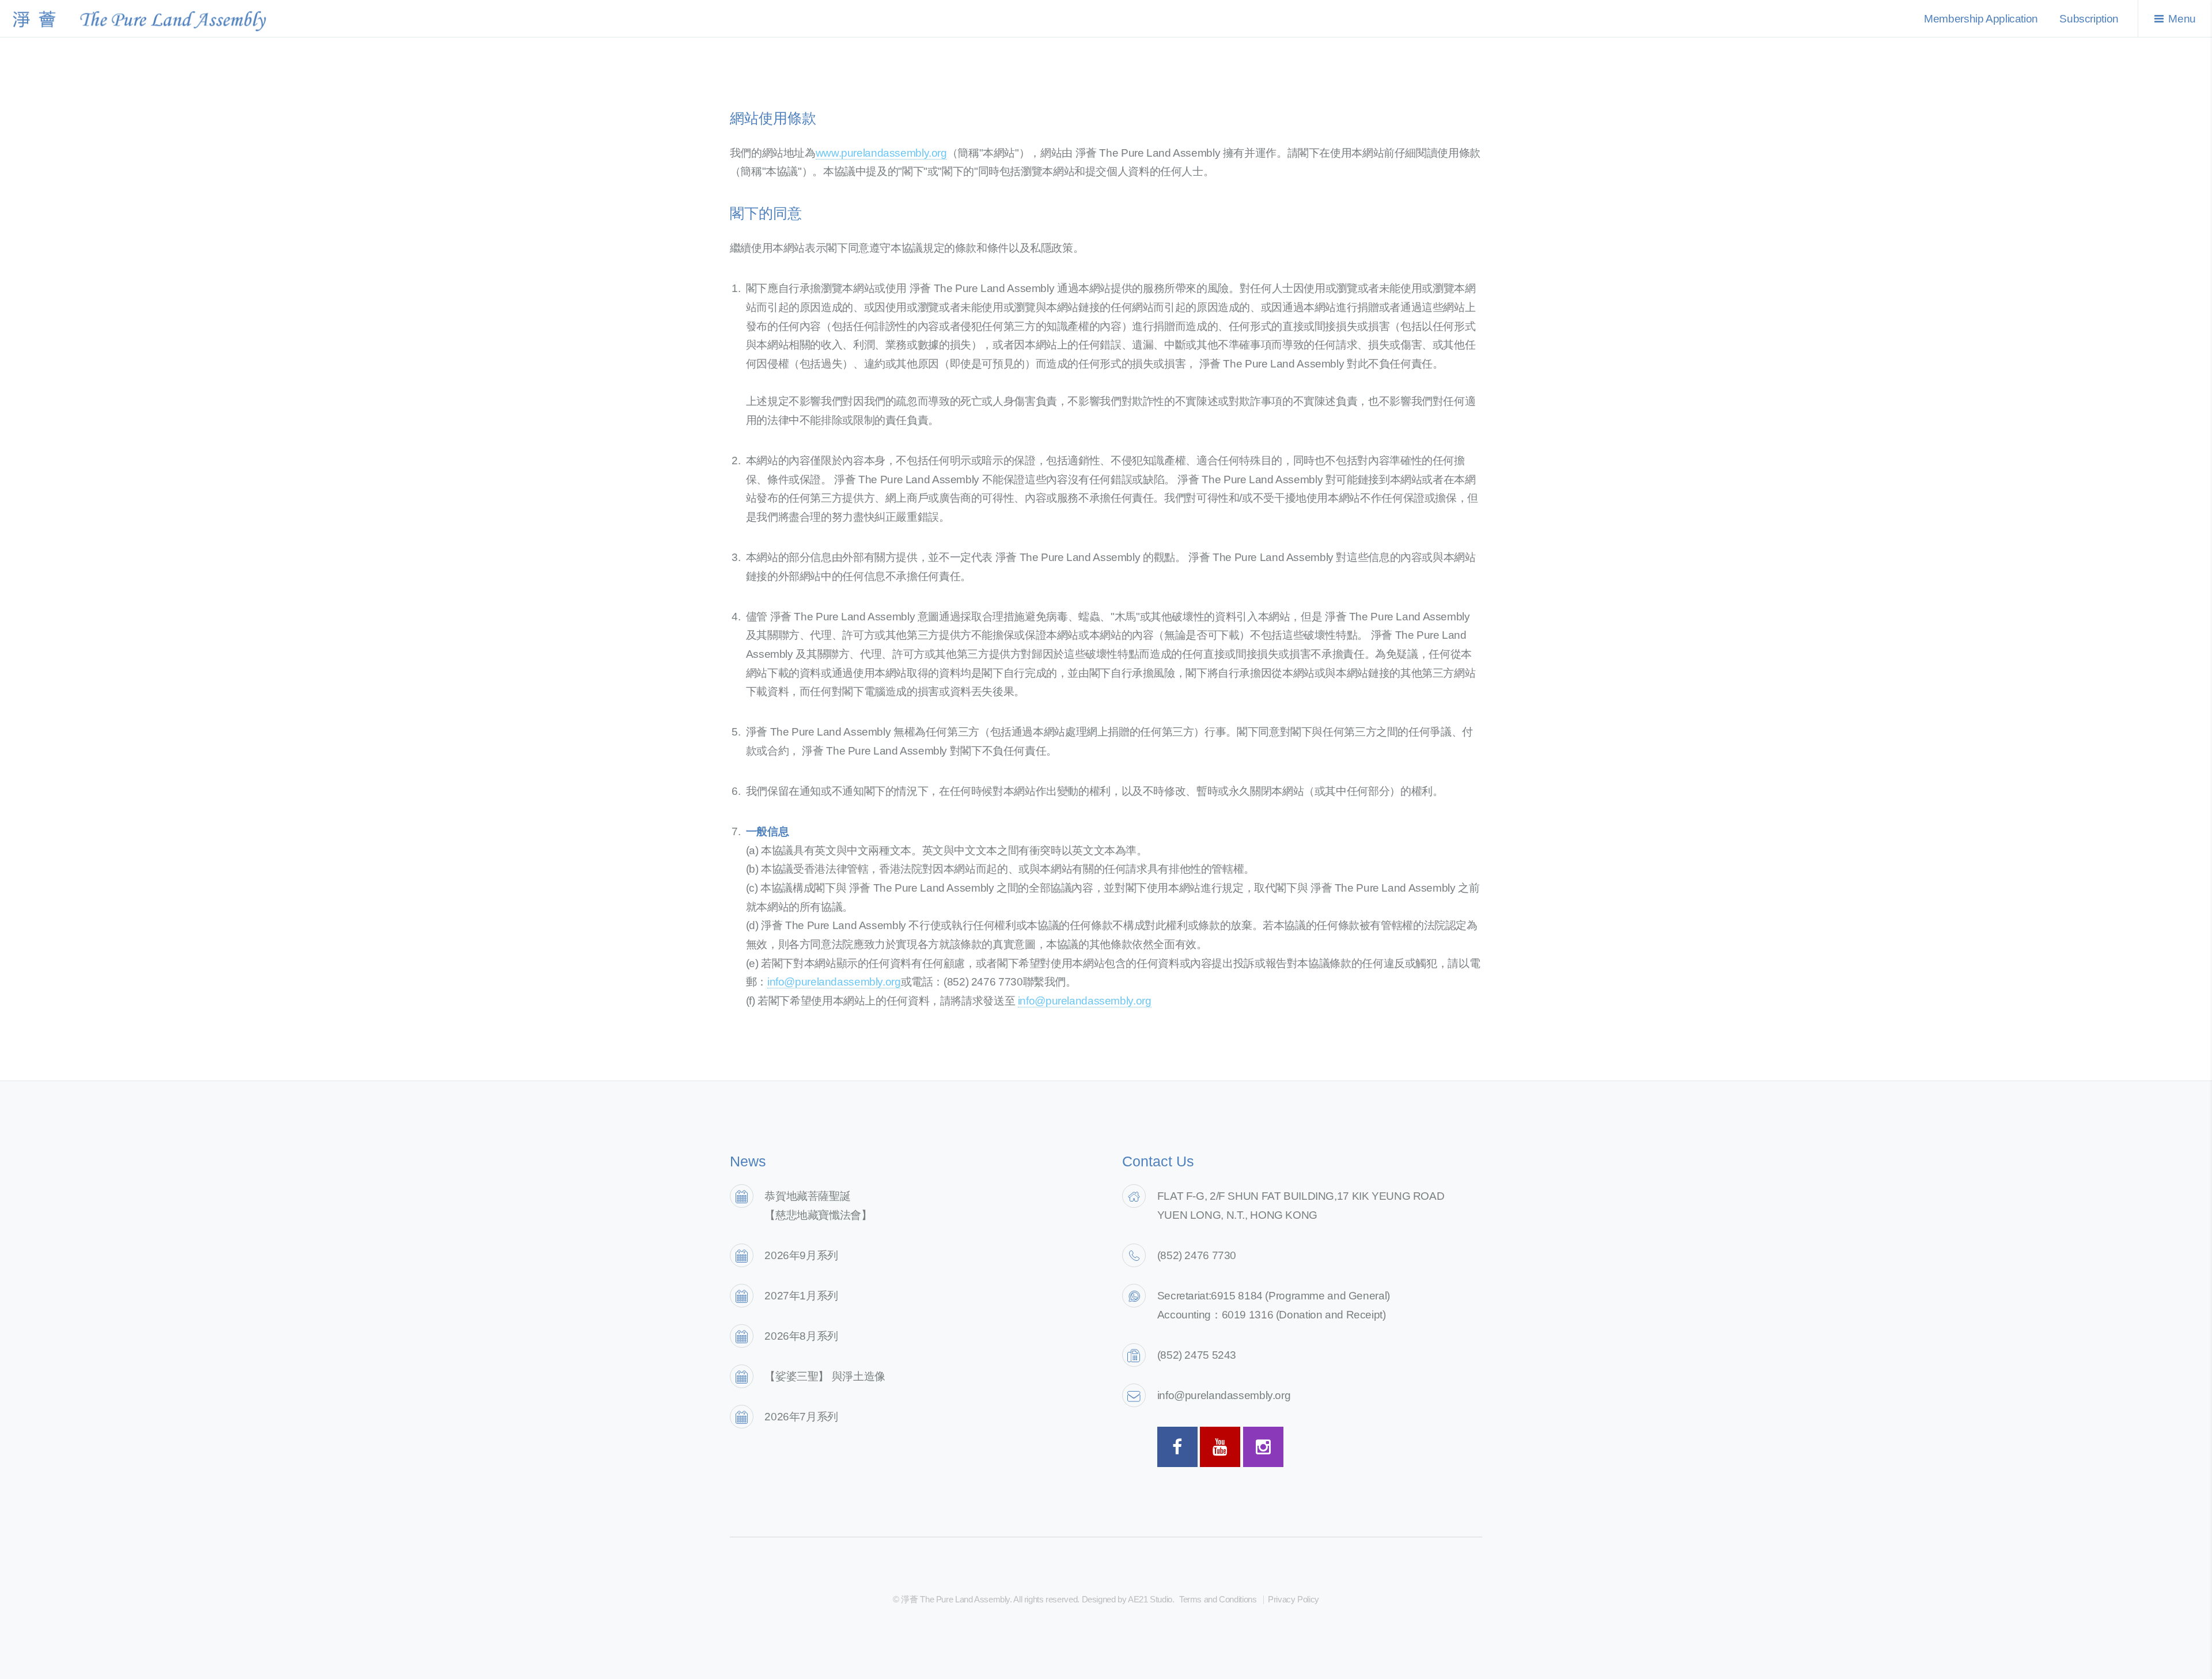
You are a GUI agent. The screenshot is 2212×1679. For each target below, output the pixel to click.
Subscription (2089, 19)
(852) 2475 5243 (1197, 1355)
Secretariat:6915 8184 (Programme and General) (1274, 1296)
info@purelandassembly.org (834, 982)
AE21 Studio (1150, 1599)
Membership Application (1981, 19)
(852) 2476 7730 (1197, 1255)
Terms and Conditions (1218, 1599)
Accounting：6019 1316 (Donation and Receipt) (1272, 1315)
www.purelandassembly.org (881, 153)
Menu (2182, 19)
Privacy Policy (1294, 1599)
